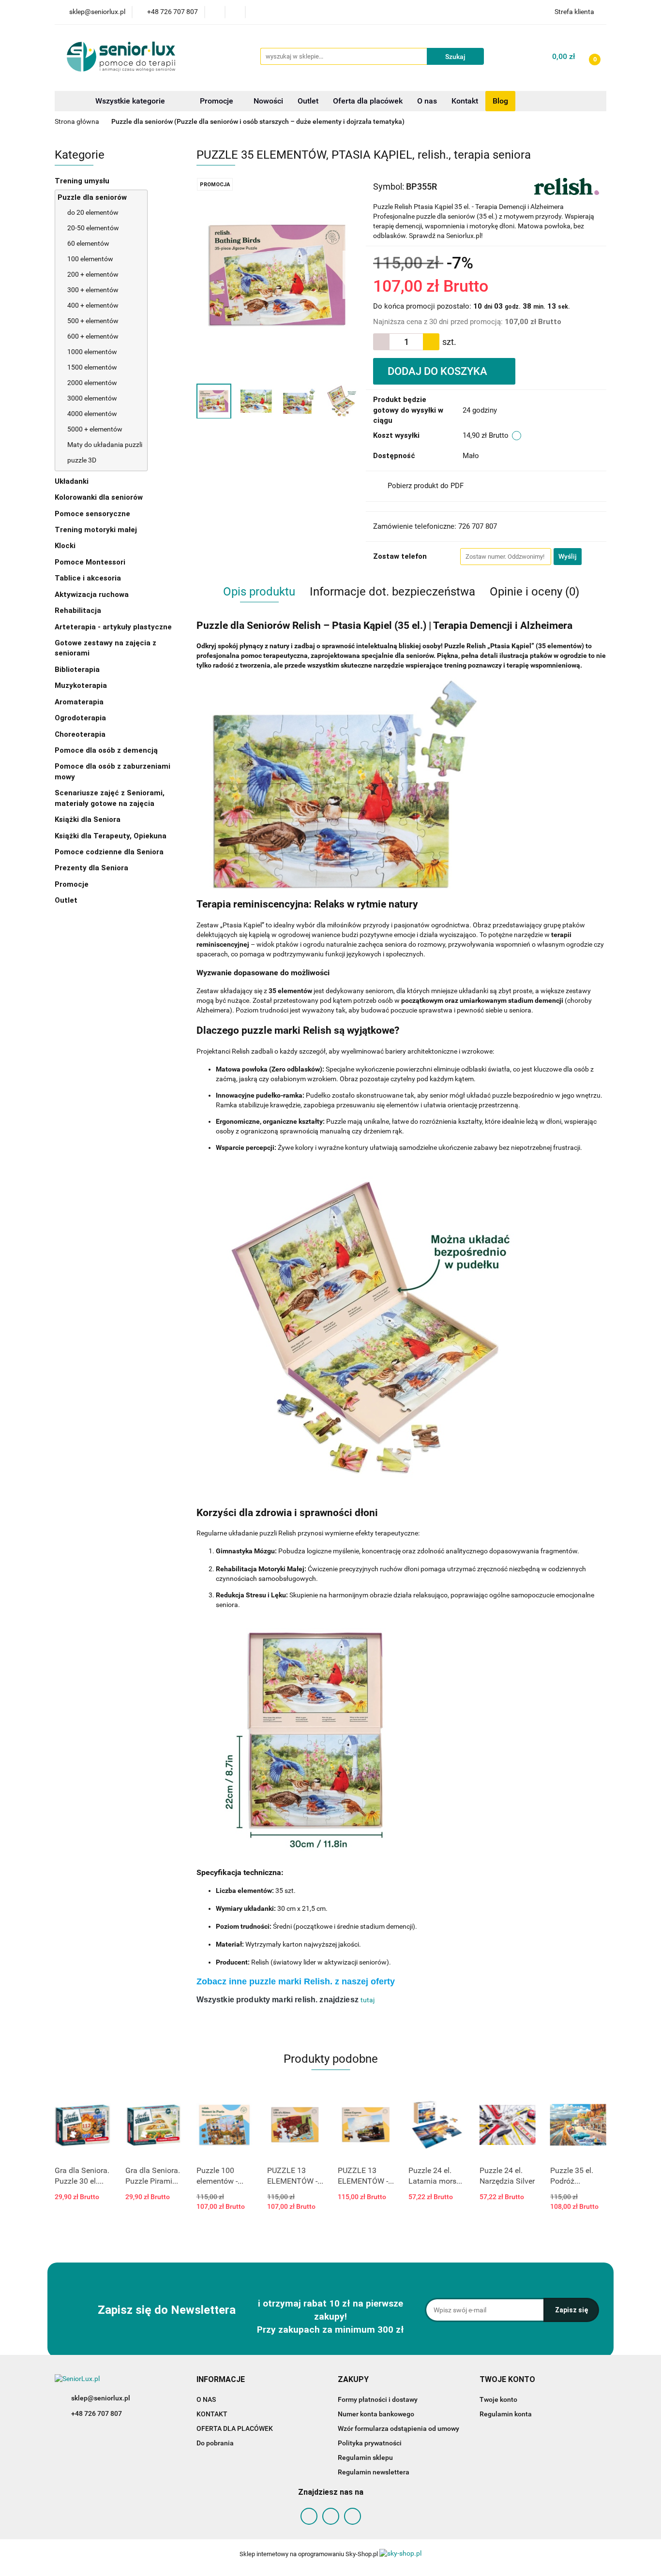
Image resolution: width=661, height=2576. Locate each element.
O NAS (206, 2399)
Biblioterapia (77, 670)
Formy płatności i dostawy (378, 2399)
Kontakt (465, 101)
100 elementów (90, 259)
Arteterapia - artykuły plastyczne (114, 627)
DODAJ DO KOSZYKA (439, 371)
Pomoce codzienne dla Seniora (109, 852)
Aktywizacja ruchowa (93, 595)
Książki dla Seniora (89, 819)
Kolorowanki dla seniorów (100, 497)
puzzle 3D (82, 460)
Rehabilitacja (79, 610)
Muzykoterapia (82, 685)
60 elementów (88, 243)
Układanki (72, 481)
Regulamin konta (506, 2414)
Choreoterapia (80, 734)
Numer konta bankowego (376, 2414)
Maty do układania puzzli (105, 445)
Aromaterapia (79, 702)
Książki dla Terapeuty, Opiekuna (111, 836)
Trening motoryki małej (96, 530)
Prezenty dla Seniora (92, 868)
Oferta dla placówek (368, 101)
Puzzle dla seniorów (93, 197)
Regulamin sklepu (365, 2457)
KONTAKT (212, 2414)
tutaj (368, 2000)
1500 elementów (92, 367)
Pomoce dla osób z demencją (107, 750)
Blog (500, 101)
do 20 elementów (93, 212)
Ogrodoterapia (80, 718)
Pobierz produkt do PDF (426, 486)
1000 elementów (92, 352)
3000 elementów (92, 398)
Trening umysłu (83, 181)
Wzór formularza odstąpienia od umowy (398, 2428)
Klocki (66, 546)
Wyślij (568, 556)
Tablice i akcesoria (88, 578)
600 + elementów (93, 336)
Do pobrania (215, 2443)
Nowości (268, 101)
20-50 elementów (93, 228)
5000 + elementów (95, 429)
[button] (221, 2380)
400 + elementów (93, 305)
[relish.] (567, 186)
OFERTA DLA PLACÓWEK (235, 2428)
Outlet (308, 101)
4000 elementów (92, 414)
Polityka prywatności (370, 2443)
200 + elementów (93, 274)
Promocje (218, 101)
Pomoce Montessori (90, 562)
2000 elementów (92, 383)
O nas (427, 101)
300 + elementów (93, 290)
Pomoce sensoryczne (93, 514)
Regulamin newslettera (374, 2472)
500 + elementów (93, 321)
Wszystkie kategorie (129, 101)
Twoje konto (498, 2399)
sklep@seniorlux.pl (101, 2398)
